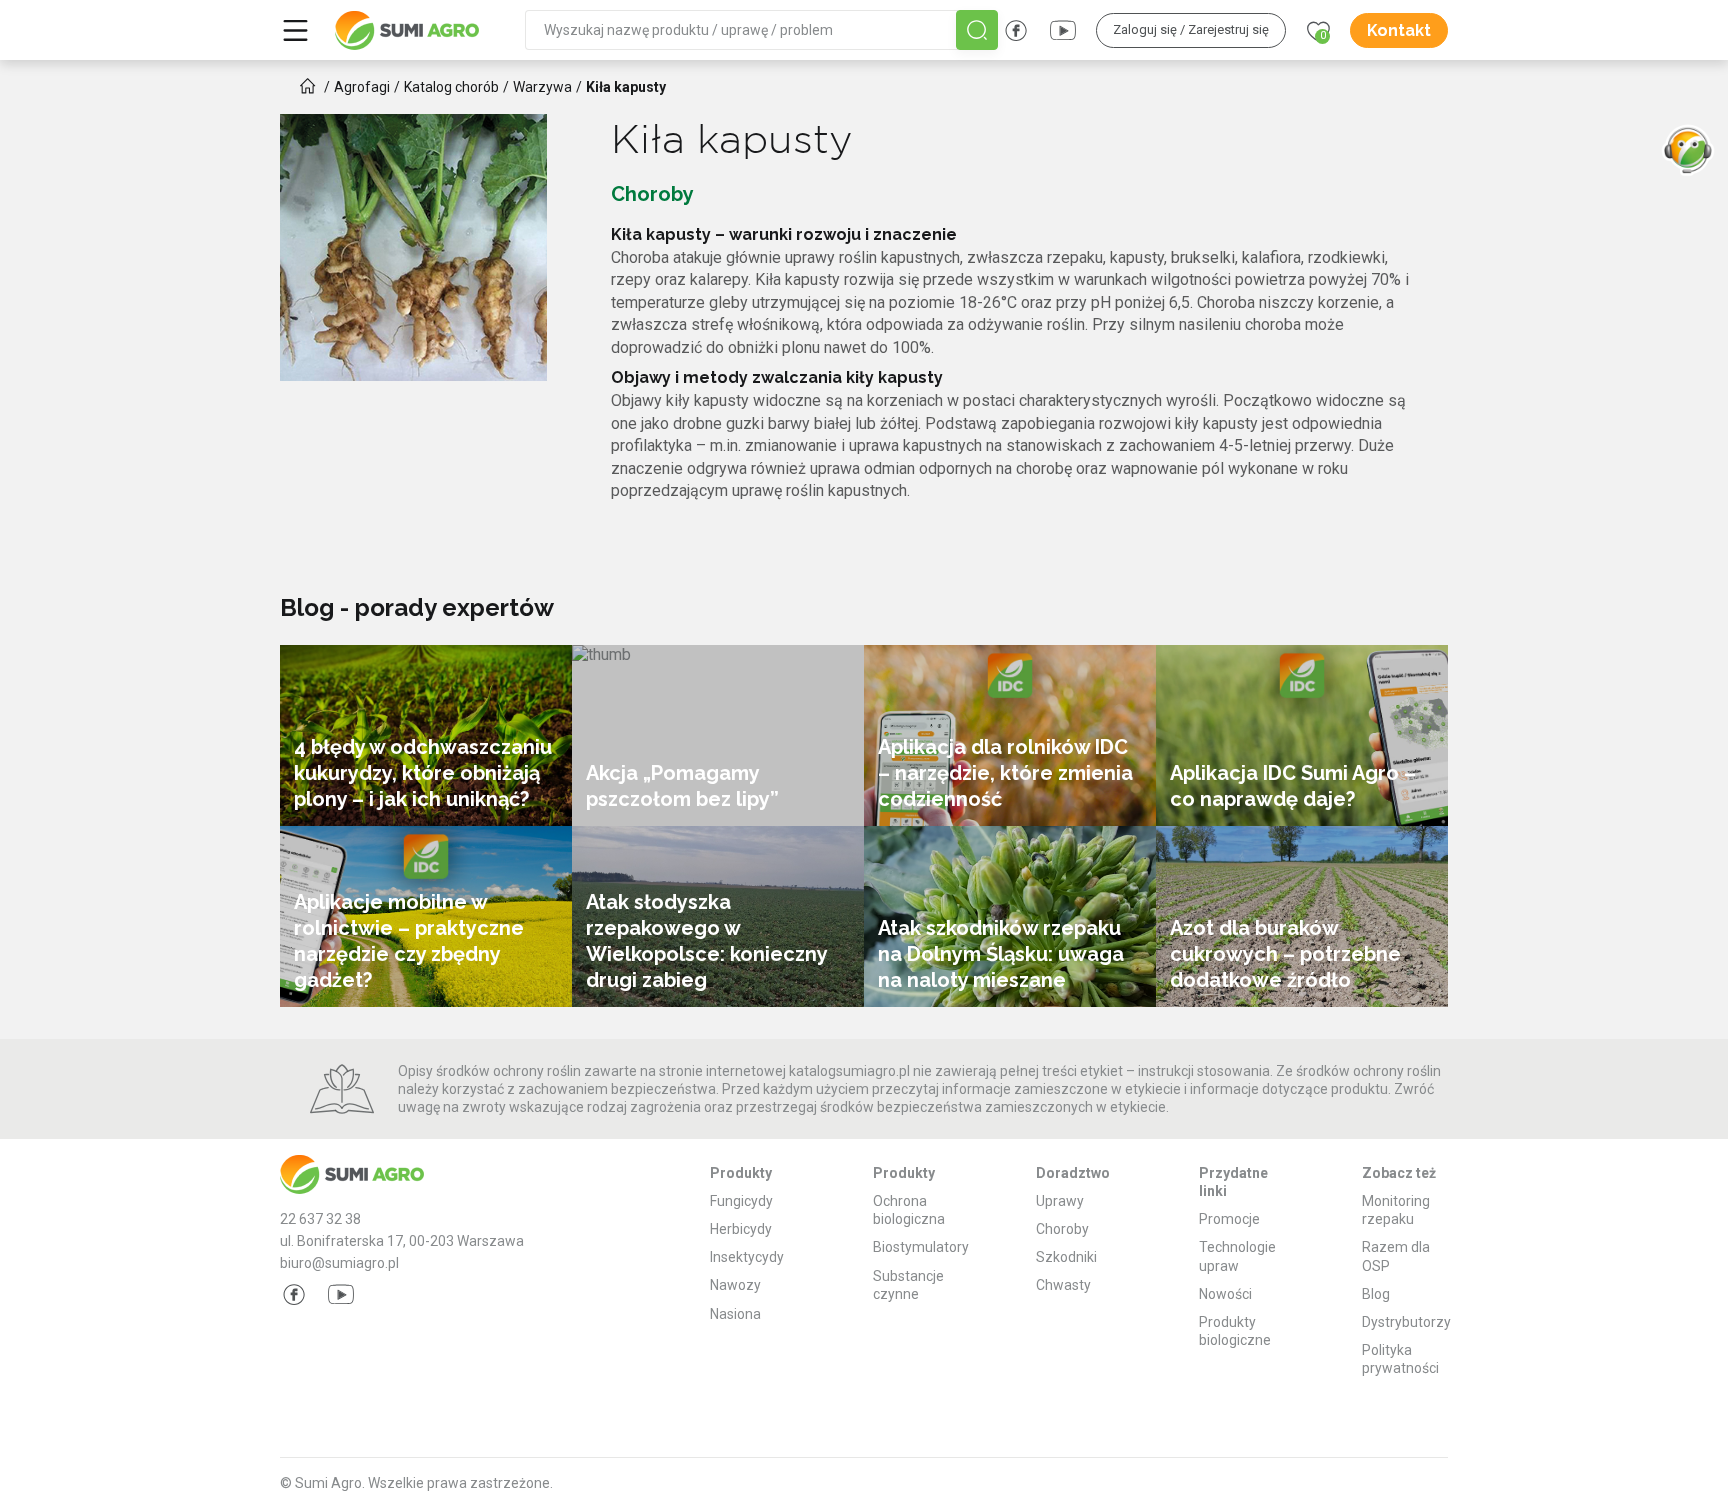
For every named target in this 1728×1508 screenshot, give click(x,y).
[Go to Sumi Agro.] (308, 86)
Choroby (1062, 1229)
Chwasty (1063, 1285)
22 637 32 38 (320, 1219)
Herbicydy (741, 1229)
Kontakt (1399, 30)
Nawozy (735, 1285)
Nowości (1225, 1294)
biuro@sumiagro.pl (339, 1263)
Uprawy (1060, 1201)
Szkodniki (1066, 1257)
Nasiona (735, 1314)
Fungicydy (741, 1201)
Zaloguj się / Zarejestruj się (1191, 29)
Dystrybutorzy (1406, 1322)
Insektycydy (747, 1257)
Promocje (1229, 1219)
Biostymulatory (921, 1247)
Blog (1376, 1294)
